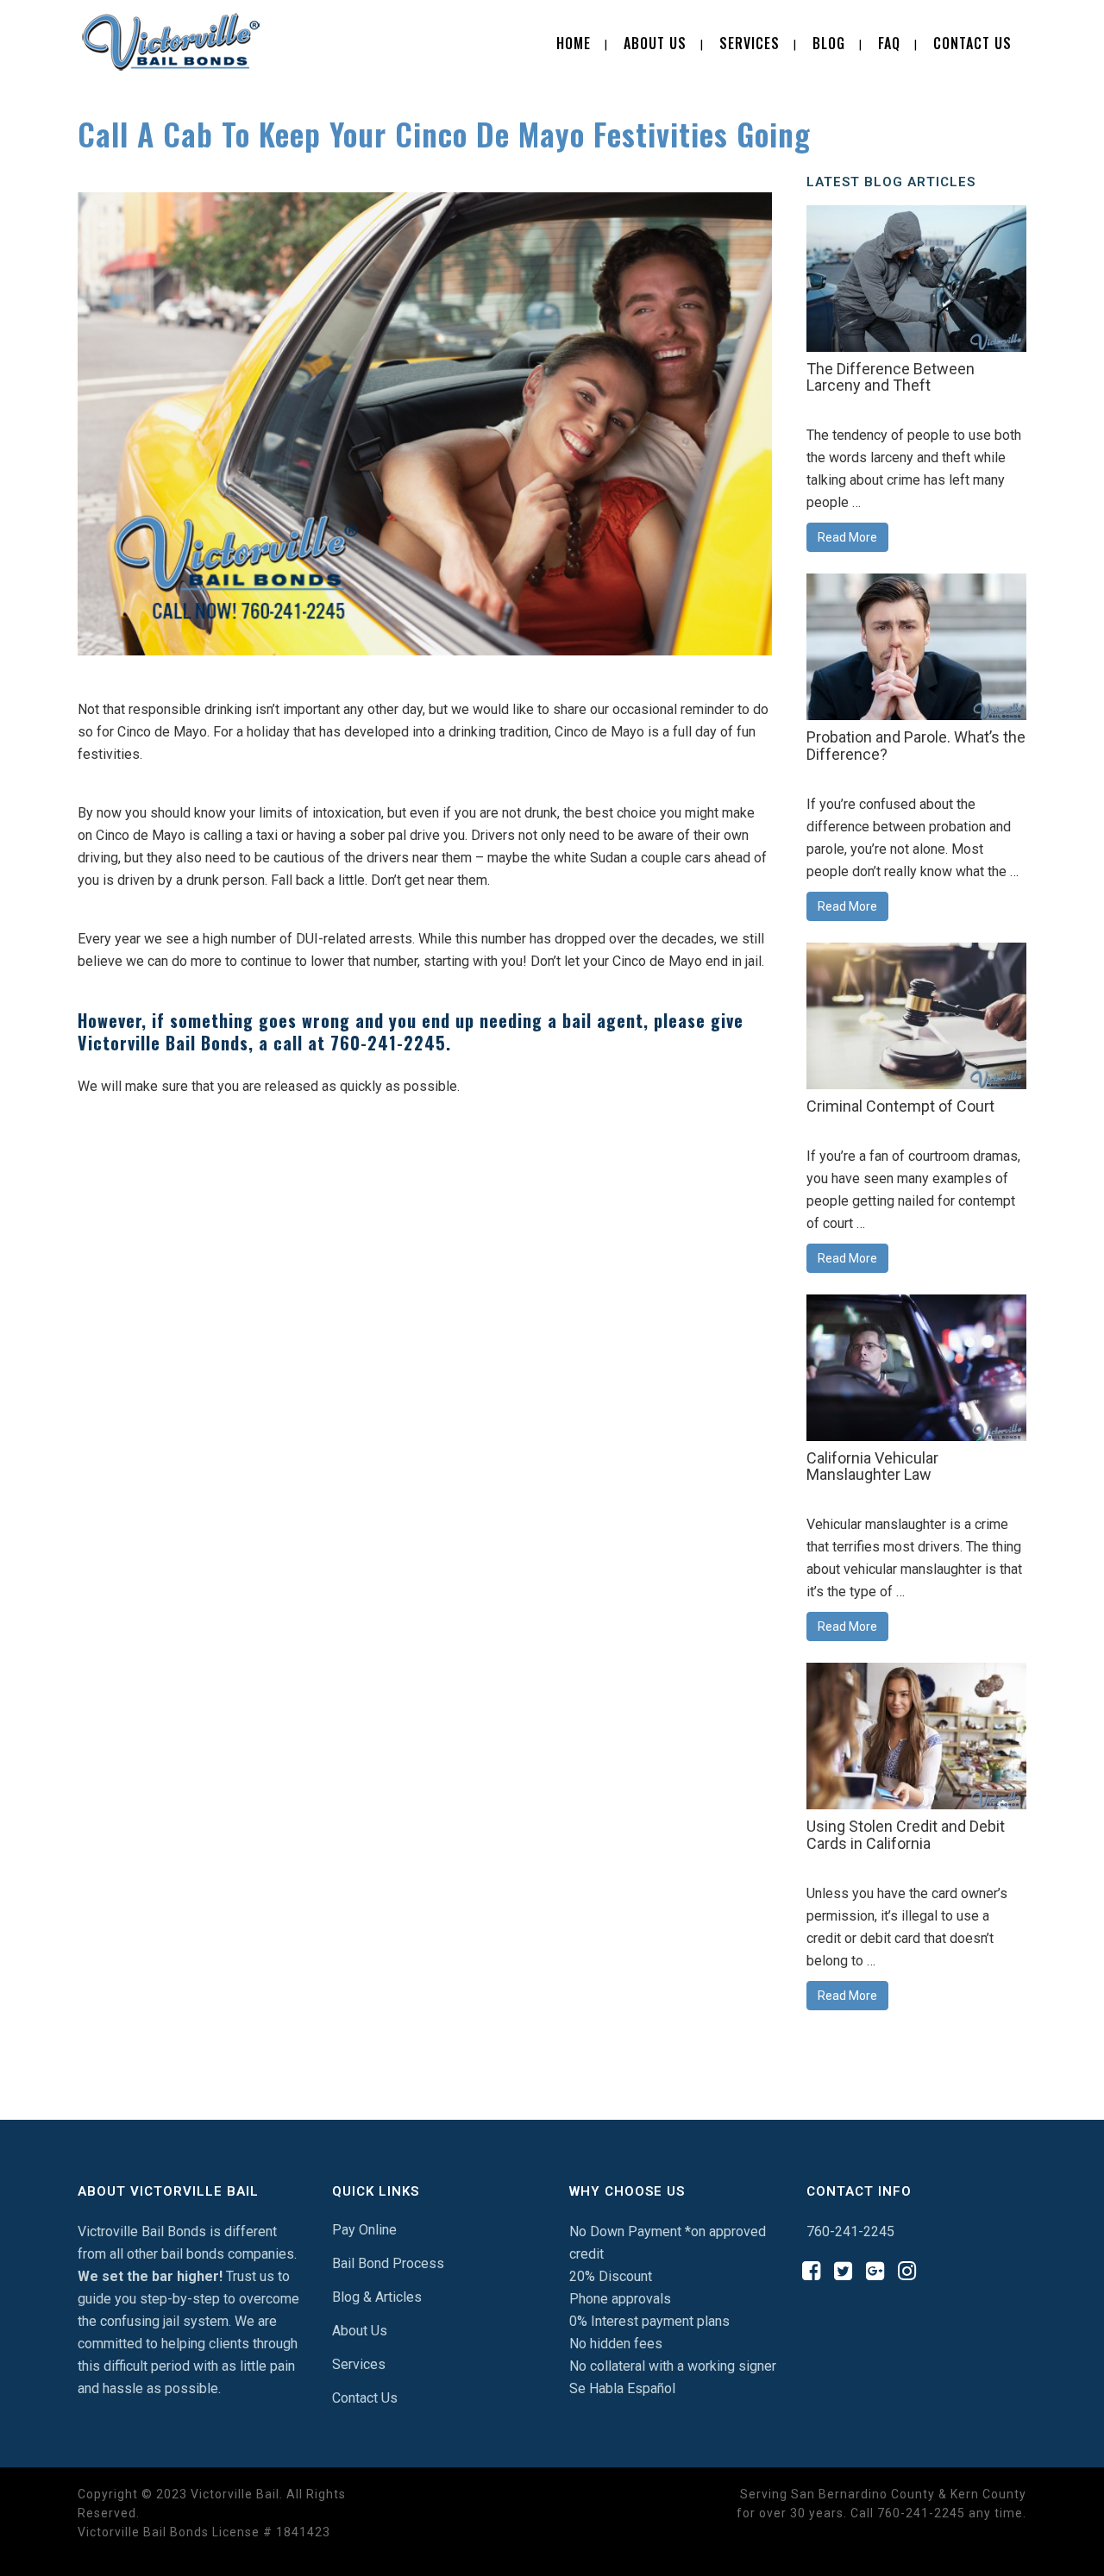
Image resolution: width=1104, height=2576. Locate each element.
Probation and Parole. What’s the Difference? (916, 746)
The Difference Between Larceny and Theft (891, 377)
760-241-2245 (388, 1043)
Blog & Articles (377, 2297)
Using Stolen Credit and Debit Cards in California (906, 1835)
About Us (360, 2331)
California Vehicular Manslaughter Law (872, 1467)
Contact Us (365, 2398)
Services (359, 2364)
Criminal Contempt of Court (900, 1106)
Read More (847, 537)
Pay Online (364, 2230)
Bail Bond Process (388, 2263)
